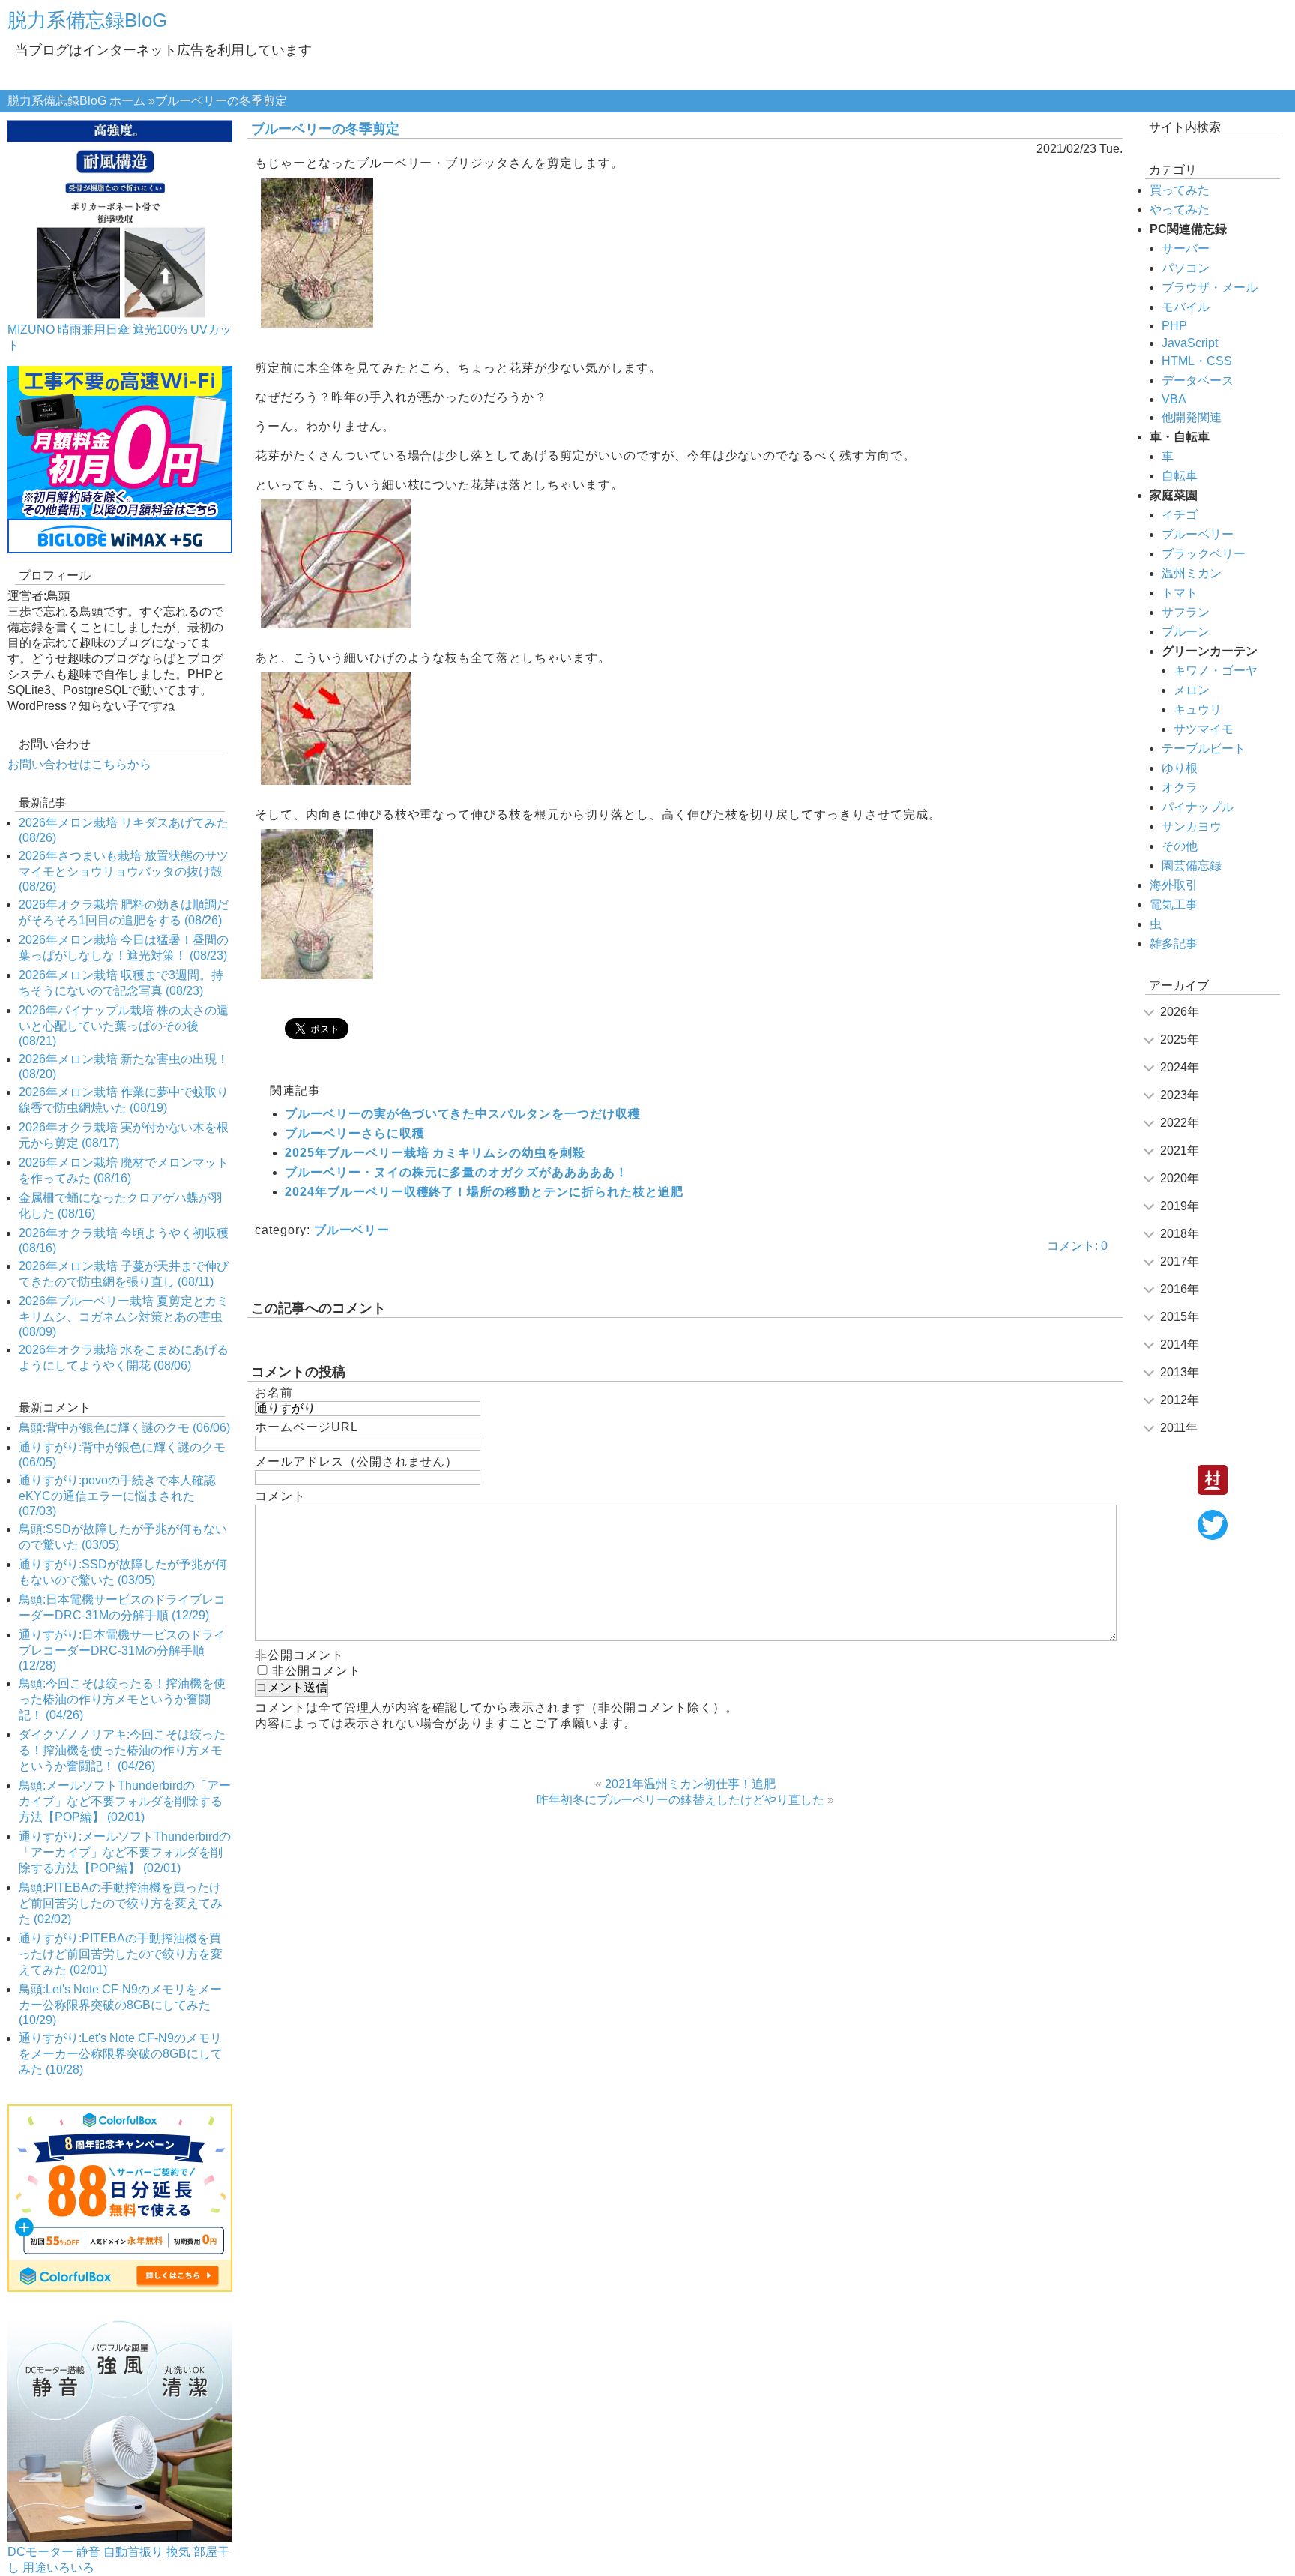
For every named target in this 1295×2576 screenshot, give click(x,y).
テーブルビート (1204, 749)
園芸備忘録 (1192, 866)
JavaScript (1190, 343)
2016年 (1180, 1289)
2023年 (1180, 1095)
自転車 (1180, 476)
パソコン (1186, 268)
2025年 (1180, 1039)
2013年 (1180, 1372)
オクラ (1180, 788)
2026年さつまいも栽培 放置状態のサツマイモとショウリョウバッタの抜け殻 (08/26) (124, 871)
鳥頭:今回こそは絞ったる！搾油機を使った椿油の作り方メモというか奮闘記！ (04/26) (122, 1699)
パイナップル (1198, 807)
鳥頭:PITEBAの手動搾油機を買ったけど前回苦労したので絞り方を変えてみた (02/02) (121, 1903)
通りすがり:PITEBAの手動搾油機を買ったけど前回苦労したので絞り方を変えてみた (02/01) (121, 1954)
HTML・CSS (1197, 361)
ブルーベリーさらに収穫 (355, 1133)
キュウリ (1198, 710)
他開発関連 (1192, 417)
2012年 (1180, 1400)
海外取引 (1174, 885)
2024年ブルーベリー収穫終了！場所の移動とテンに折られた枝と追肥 (484, 1192)
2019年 (1180, 1206)
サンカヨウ (1192, 827)
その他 (1180, 846)
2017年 (1180, 1261)
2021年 (1180, 1150)
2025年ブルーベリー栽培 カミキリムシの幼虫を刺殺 (435, 1153)
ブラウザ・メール (1210, 288)
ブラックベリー (1204, 554)
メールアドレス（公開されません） (356, 1462)
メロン (1192, 690)
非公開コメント (317, 1671)
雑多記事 (1174, 944)
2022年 (1180, 1123)
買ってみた (1180, 190)
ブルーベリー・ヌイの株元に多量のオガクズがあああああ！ (456, 1172)
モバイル (1186, 307)
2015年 (1180, 1317)
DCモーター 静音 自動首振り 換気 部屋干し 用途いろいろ (118, 2560)
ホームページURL (307, 1427)
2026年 (1180, 1012)
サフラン (1186, 612)
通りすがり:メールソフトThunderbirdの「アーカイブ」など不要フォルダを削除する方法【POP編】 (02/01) (125, 1852)
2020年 (1180, 1178)
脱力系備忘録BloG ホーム (76, 101)
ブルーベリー (352, 1230)
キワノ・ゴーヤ (1216, 671)
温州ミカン (1192, 573)
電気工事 (1174, 905)
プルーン (1186, 632)
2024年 (1180, 1067)
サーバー (1186, 249)
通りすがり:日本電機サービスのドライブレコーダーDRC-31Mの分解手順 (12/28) (122, 1650)
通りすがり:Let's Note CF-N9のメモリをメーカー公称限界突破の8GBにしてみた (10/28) (121, 2054)
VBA (1174, 399)
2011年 (1179, 1428)
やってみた (1180, 210)
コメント (280, 1496)
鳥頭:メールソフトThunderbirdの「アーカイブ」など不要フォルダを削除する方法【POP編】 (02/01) (125, 1801)
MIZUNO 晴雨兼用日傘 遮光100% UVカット (120, 337)
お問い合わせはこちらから (79, 764)
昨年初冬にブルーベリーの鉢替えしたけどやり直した (680, 1800)
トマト (1180, 593)
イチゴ (1180, 515)
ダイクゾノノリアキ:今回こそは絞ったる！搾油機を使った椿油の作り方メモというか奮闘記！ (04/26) (122, 1750)
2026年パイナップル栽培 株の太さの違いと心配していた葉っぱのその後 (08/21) (124, 1026)
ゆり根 (1180, 768)
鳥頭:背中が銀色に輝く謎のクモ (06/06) (124, 1428)
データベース (1198, 380)
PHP (1174, 326)
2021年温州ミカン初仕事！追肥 (690, 1784)
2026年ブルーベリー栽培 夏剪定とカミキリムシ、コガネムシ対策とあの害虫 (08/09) (124, 1316)
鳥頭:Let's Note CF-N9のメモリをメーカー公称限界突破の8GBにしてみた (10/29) (120, 2005)
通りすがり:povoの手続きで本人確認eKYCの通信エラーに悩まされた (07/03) (117, 1496)
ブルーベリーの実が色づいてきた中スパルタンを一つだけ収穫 (463, 1114)
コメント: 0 (1077, 1246)
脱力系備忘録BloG (87, 20)
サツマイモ (1204, 729)
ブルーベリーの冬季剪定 (325, 129)
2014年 (1180, 1345)
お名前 (274, 1393)
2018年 (1180, 1234)
